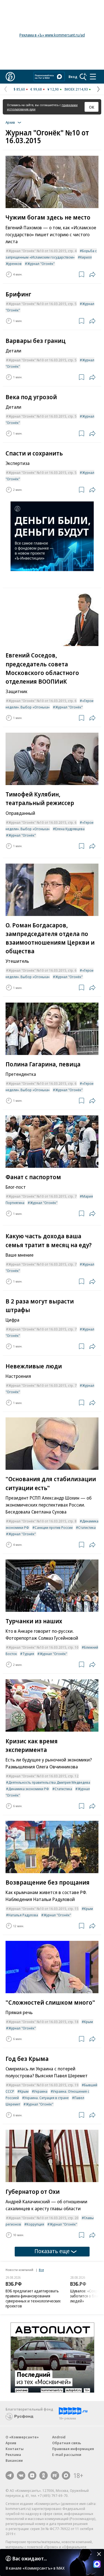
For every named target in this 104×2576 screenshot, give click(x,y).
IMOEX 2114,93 (76, 89)
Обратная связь (67, 2443)
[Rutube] (55, 2475)
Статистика (87, 1527)
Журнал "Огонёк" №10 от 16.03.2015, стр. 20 (43, 2218)
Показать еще (52, 2251)
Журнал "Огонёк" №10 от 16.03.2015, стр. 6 (42, 701)
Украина (41, 2091)
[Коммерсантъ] (10, 77)
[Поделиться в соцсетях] (92, 274)
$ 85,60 (19, 89)
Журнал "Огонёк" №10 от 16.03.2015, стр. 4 (42, 251)
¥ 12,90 (53, 89)
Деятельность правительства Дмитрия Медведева (49, 1782)
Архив (11, 2443)
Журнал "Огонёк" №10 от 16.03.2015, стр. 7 (42, 1196)
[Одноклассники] (44, 2475)
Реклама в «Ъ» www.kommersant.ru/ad (52, 35)
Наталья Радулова (23, 1915)
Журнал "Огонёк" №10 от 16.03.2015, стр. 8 (42, 1521)
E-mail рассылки (67, 2455)
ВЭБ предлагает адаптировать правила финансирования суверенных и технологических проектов (33, 2298)
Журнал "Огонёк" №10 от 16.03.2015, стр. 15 (43, 1909)
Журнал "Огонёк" (41, 264)
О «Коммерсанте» (22, 2437)
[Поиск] (83, 77)
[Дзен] (32, 2475)
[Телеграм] (10, 2475)
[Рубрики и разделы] (93, 77)
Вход (73, 77)
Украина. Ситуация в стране (47, 2098)
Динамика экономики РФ (29, 1789)
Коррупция (35, 2224)
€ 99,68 (36, 89)
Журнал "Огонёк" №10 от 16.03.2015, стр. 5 (42, 304)
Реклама (13, 2455)
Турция (28, 1654)
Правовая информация (73, 2449)
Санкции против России (54, 1527)
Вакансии (14, 2460)
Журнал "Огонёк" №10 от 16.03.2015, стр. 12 (43, 1776)
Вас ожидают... (30, 2558)
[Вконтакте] (21, 2475)
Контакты (15, 2449)
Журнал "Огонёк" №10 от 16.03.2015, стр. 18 (43, 2022)
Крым (88, 1909)
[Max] (66, 2475)
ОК (92, 107)
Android (59, 2437)
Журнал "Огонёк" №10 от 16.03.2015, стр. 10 (43, 1647)
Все (41, 2270)
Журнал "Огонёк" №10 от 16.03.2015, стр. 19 (43, 2085)
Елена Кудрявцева (70, 829)
